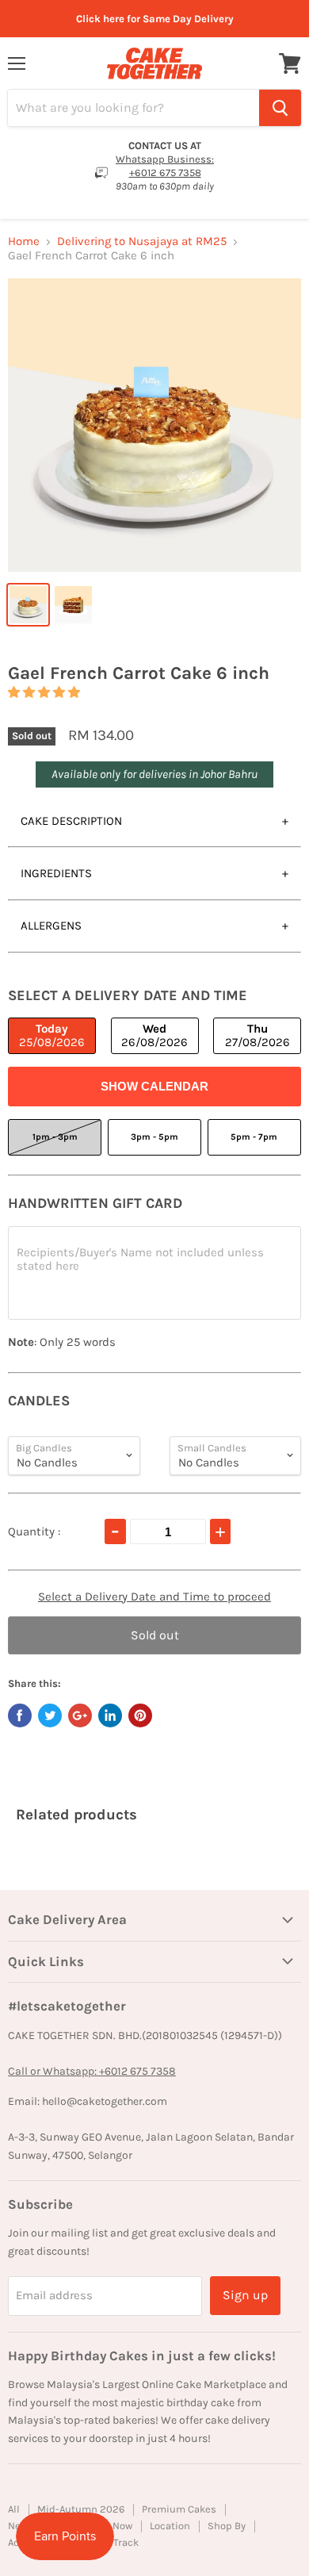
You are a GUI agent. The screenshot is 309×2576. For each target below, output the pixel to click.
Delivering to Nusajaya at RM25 (142, 241)
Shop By (227, 2526)
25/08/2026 (52, 1035)
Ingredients (56, 873)
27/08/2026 (257, 1035)
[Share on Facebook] (20, 1715)
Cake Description (71, 821)
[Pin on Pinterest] (140, 1715)
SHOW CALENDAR (154, 1086)
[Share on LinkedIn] (110, 1715)
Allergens (51, 926)
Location (170, 2526)
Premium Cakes (179, 2509)
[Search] (280, 108)
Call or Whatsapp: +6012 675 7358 (92, 2071)
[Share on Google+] (80, 1715)
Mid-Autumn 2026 (81, 2509)
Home (24, 241)
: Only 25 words (62, 1342)
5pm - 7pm (254, 1137)
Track (126, 2542)
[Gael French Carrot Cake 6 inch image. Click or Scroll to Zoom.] (154, 425)
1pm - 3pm (55, 1137)
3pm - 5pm (154, 1137)
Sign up (245, 2295)
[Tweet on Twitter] (50, 1715)
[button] (44, 692)
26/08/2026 (154, 1035)
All (14, 2509)
